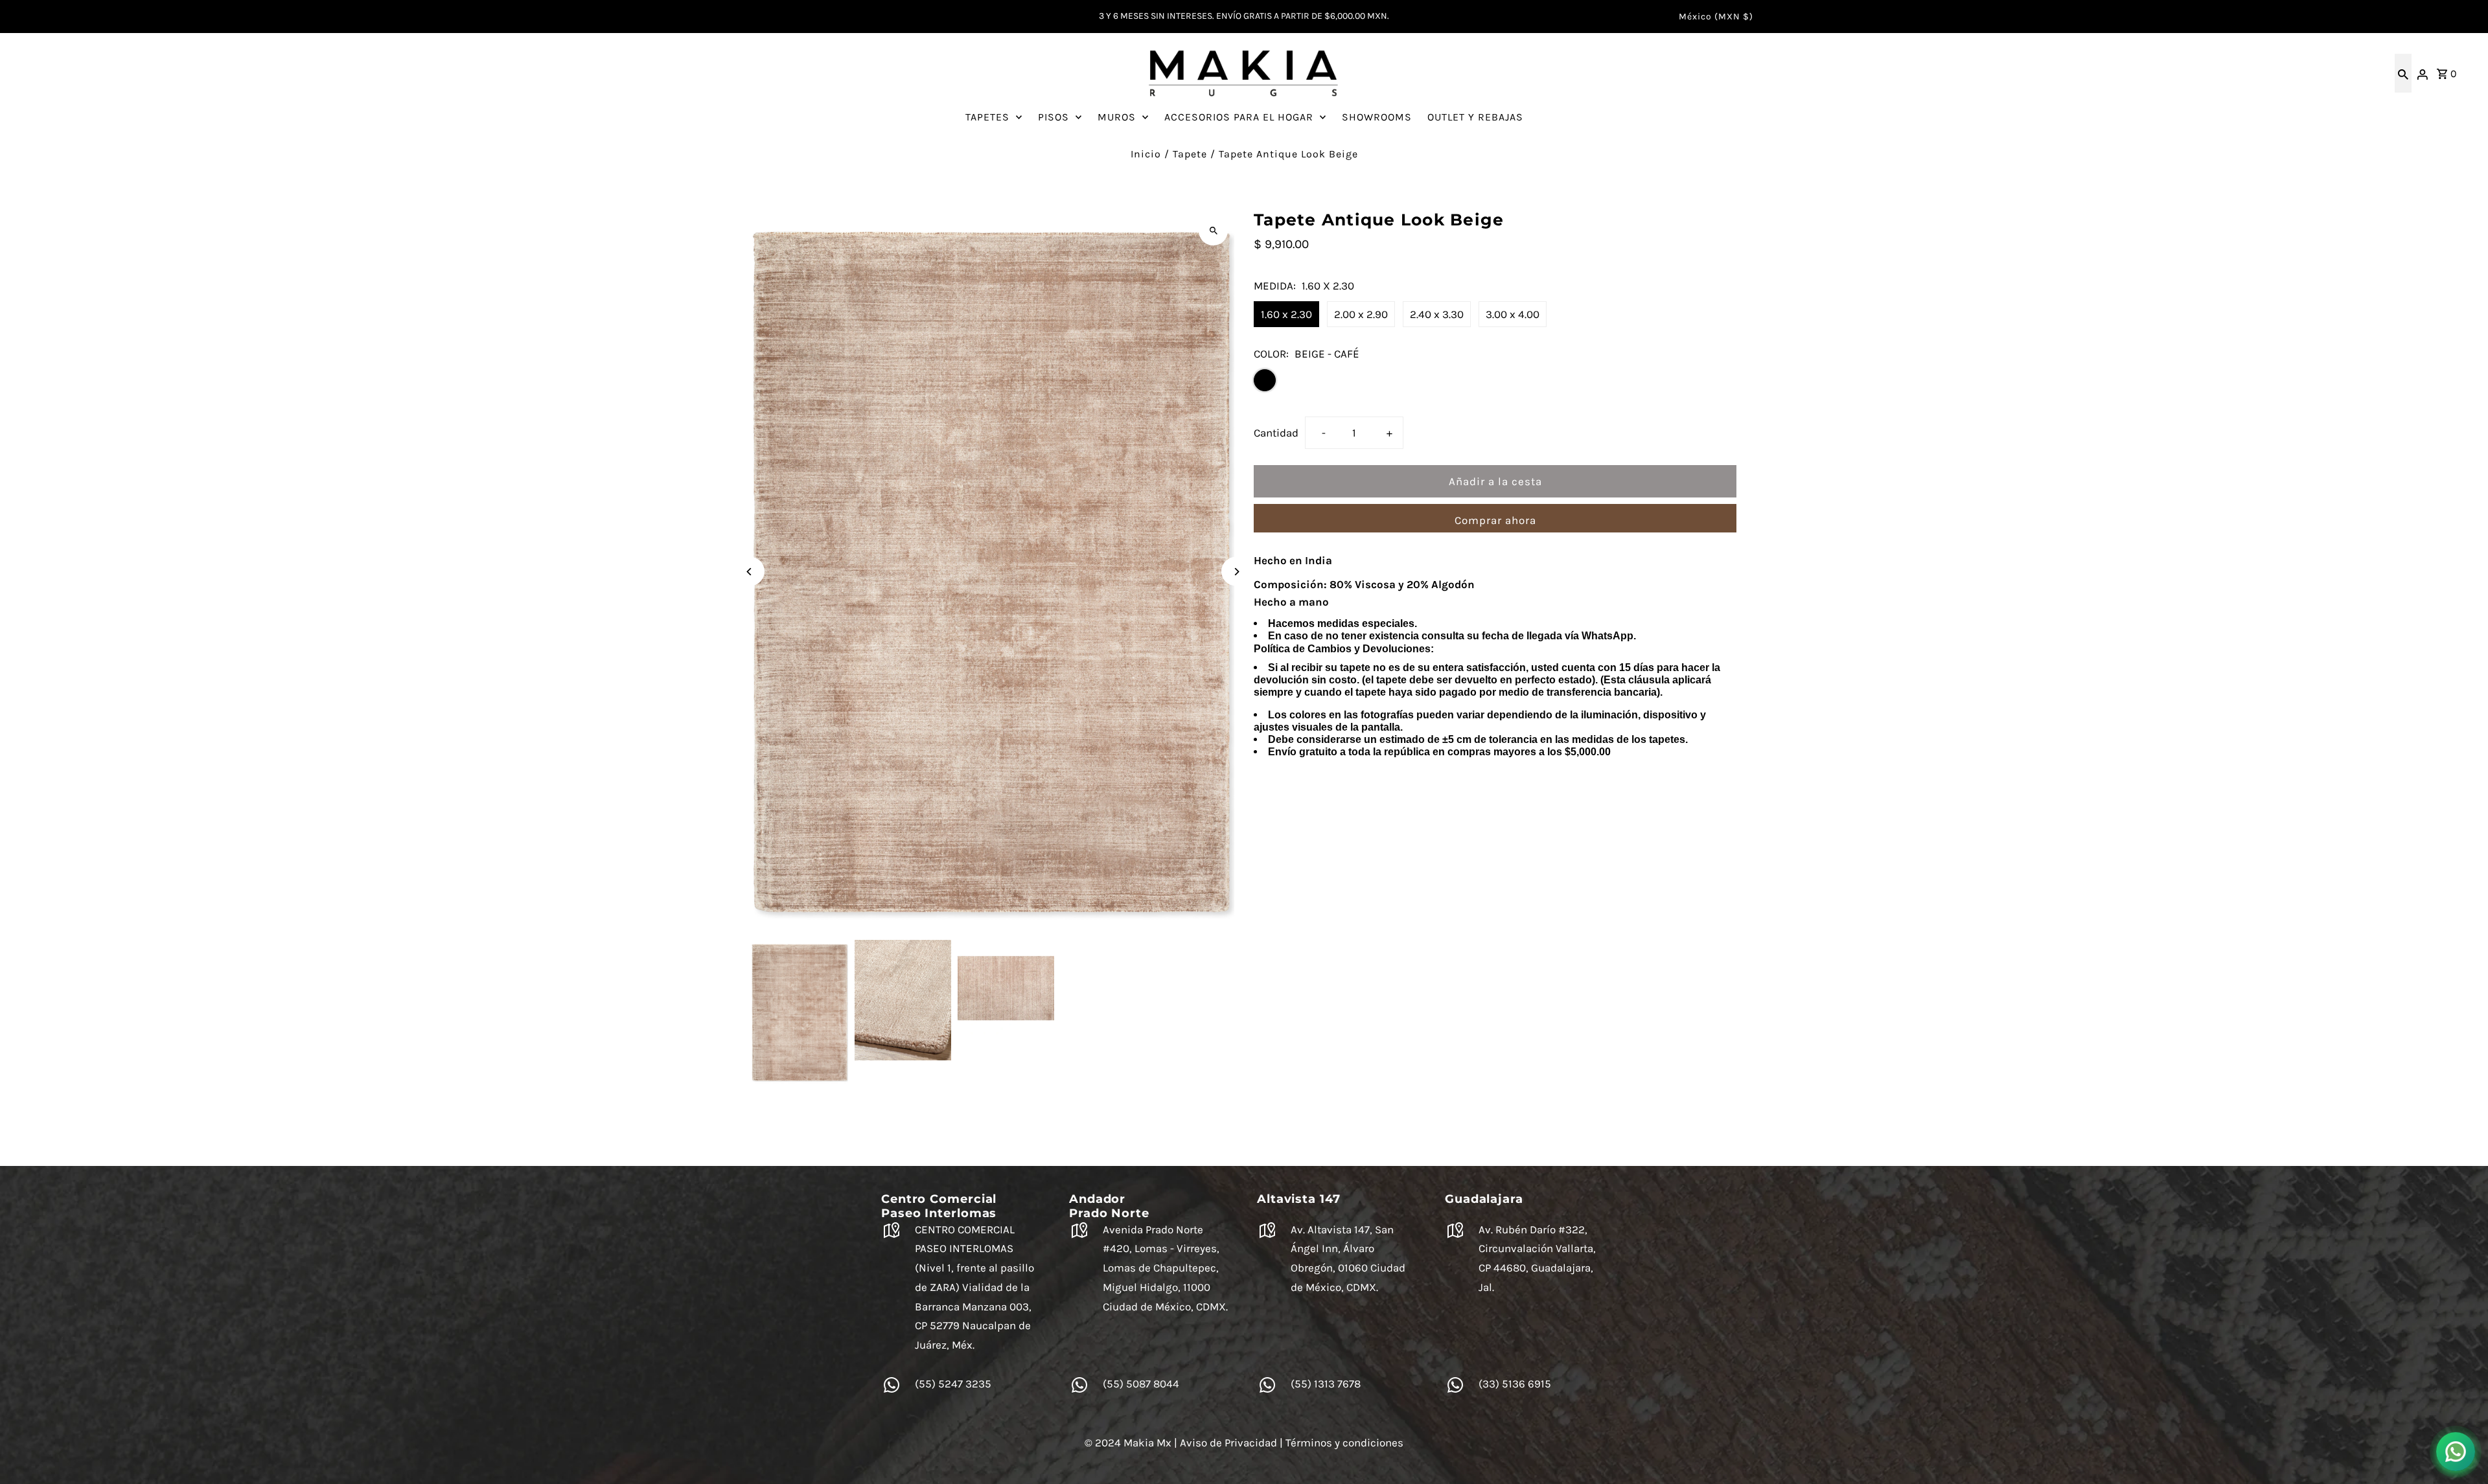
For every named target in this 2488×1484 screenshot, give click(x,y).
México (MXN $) (1716, 17)
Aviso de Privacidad (1228, 1443)
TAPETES (987, 117)
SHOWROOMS (1377, 117)
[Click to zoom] (1213, 231)
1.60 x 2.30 (1286, 314)
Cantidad (1276, 433)
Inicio (1146, 154)
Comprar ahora (1495, 520)
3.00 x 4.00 (1513, 314)
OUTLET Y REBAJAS (1475, 117)
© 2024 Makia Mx (1128, 1443)
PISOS (1054, 117)
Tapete (1190, 154)
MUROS (1117, 117)
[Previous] (750, 572)
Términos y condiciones (1344, 1443)
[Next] (1236, 572)
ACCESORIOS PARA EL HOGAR (1239, 117)
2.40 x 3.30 (1437, 314)
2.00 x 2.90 (1361, 314)
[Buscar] (2403, 73)
